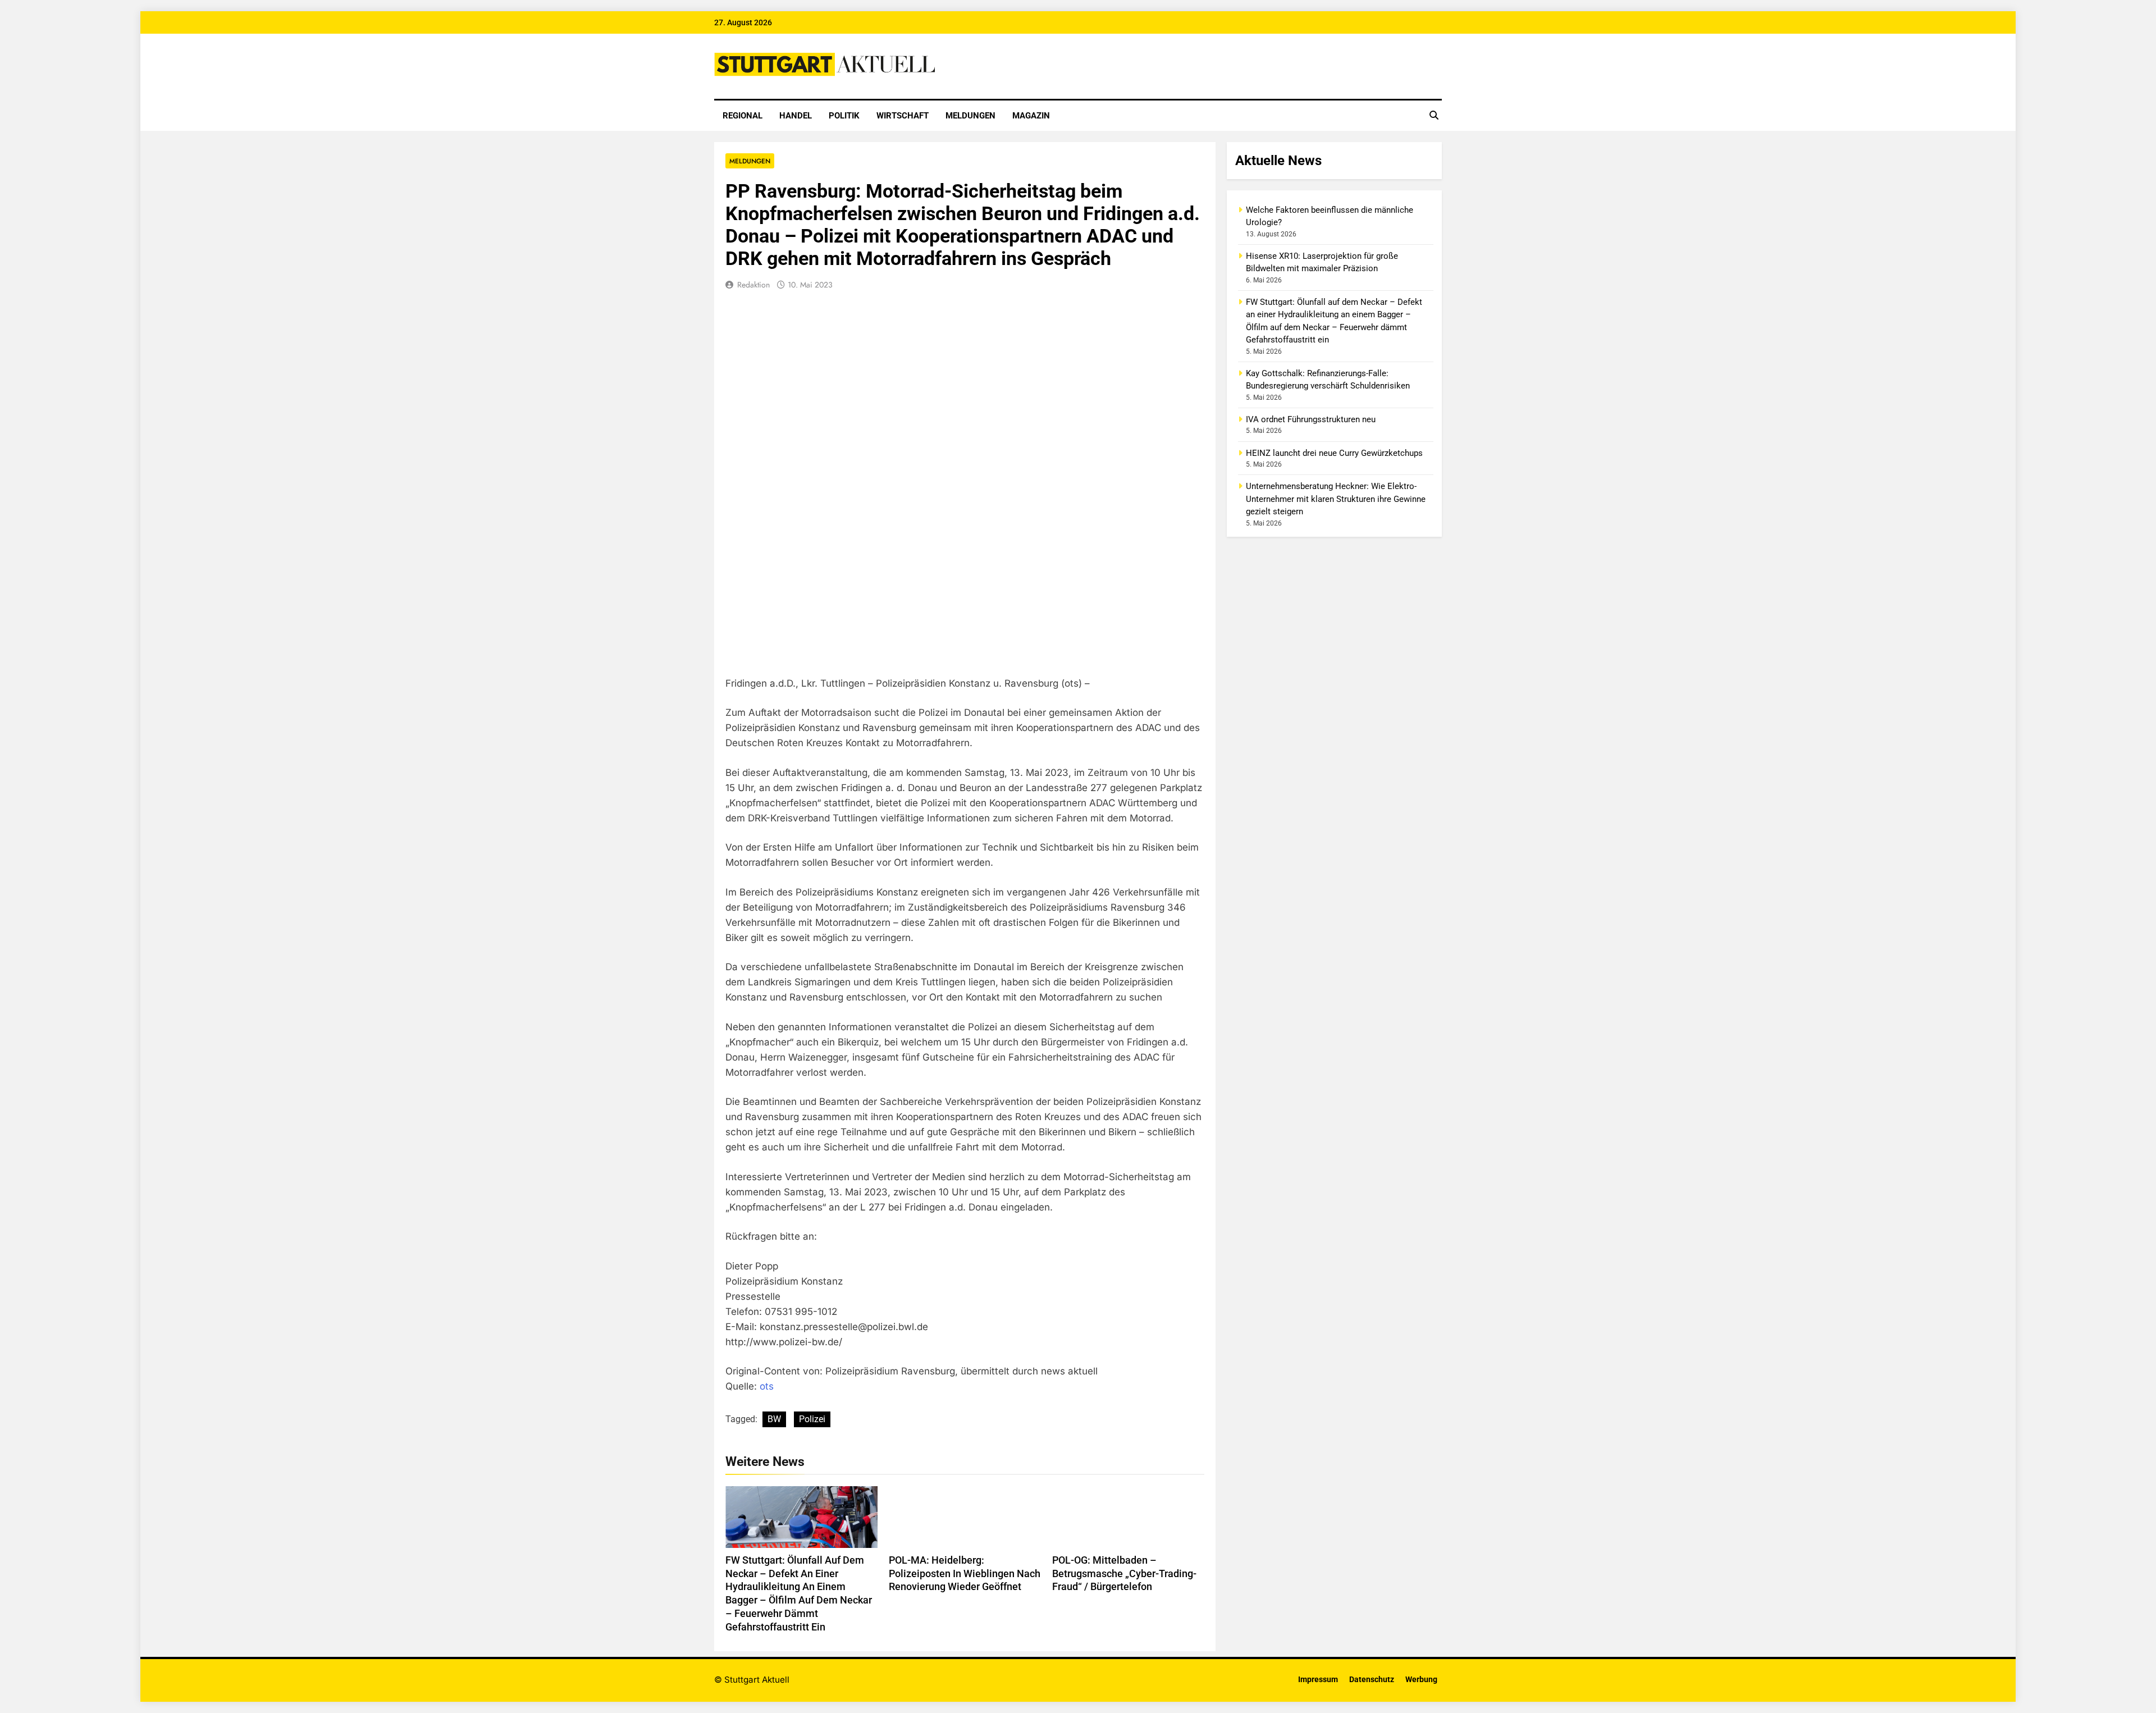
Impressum (1318, 1680)
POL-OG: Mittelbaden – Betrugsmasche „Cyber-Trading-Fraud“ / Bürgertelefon (1124, 1574)
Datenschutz (1372, 1680)
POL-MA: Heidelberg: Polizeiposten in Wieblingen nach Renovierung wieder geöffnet (965, 1574)
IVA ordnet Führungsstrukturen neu (1311, 419)
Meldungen (970, 116)
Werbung (1421, 1680)
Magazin (1031, 116)
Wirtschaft (903, 116)
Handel (796, 116)
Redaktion (753, 285)
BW (774, 1419)
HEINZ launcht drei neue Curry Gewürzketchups (1334, 453)
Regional (743, 116)
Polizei (812, 1419)
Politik (844, 116)
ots (767, 1386)
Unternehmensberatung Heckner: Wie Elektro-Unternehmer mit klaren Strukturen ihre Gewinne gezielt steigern (1336, 499)
